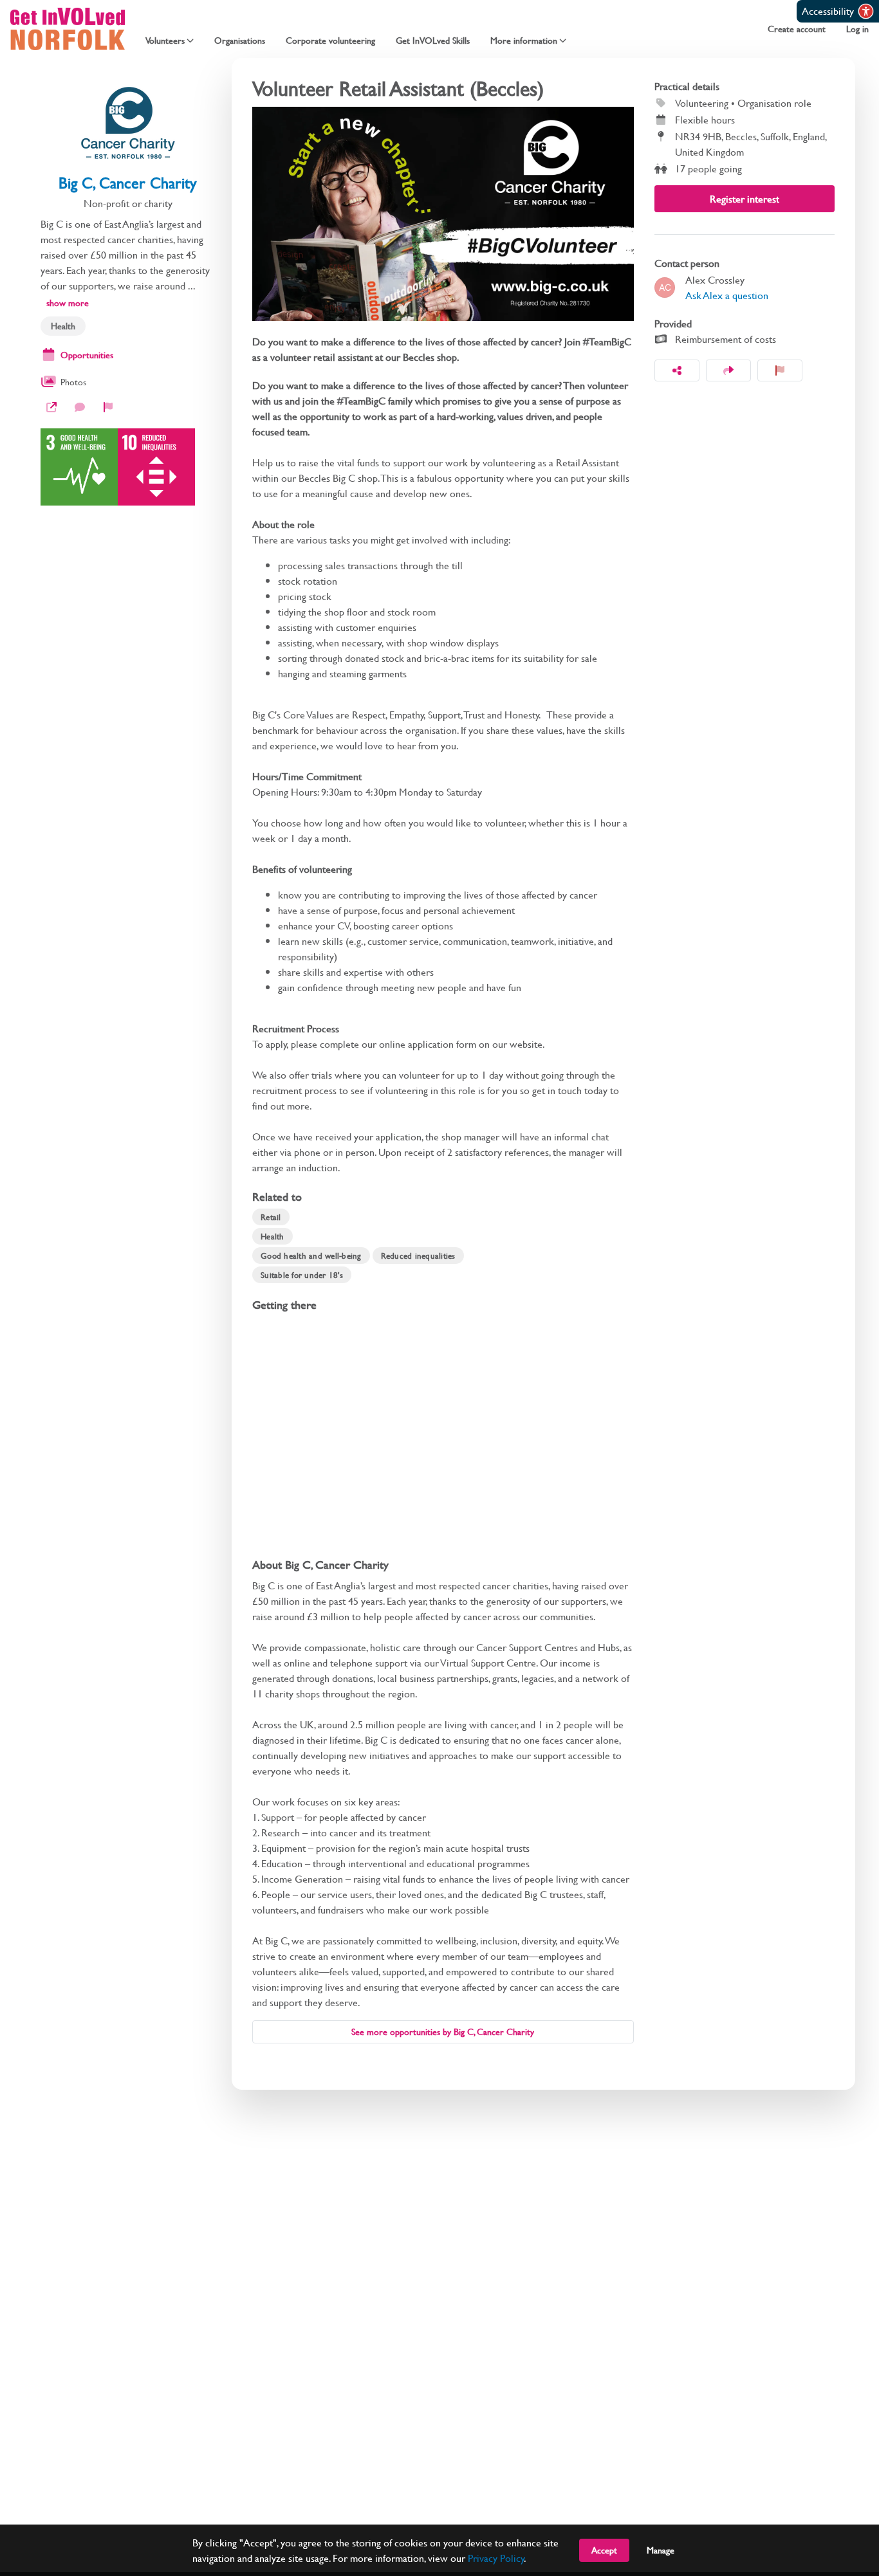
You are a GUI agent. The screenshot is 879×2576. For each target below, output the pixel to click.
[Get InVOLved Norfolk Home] (68, 29)
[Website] (51, 407)
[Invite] (728, 370)
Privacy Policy (496, 2558)
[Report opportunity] (780, 370)
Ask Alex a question (727, 295)
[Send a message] (80, 407)
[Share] (677, 370)
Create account (797, 29)
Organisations (240, 41)
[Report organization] (108, 407)
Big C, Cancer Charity (128, 183)
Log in (857, 29)
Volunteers (165, 41)
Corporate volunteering (330, 41)
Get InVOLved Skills (433, 41)
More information (524, 41)
